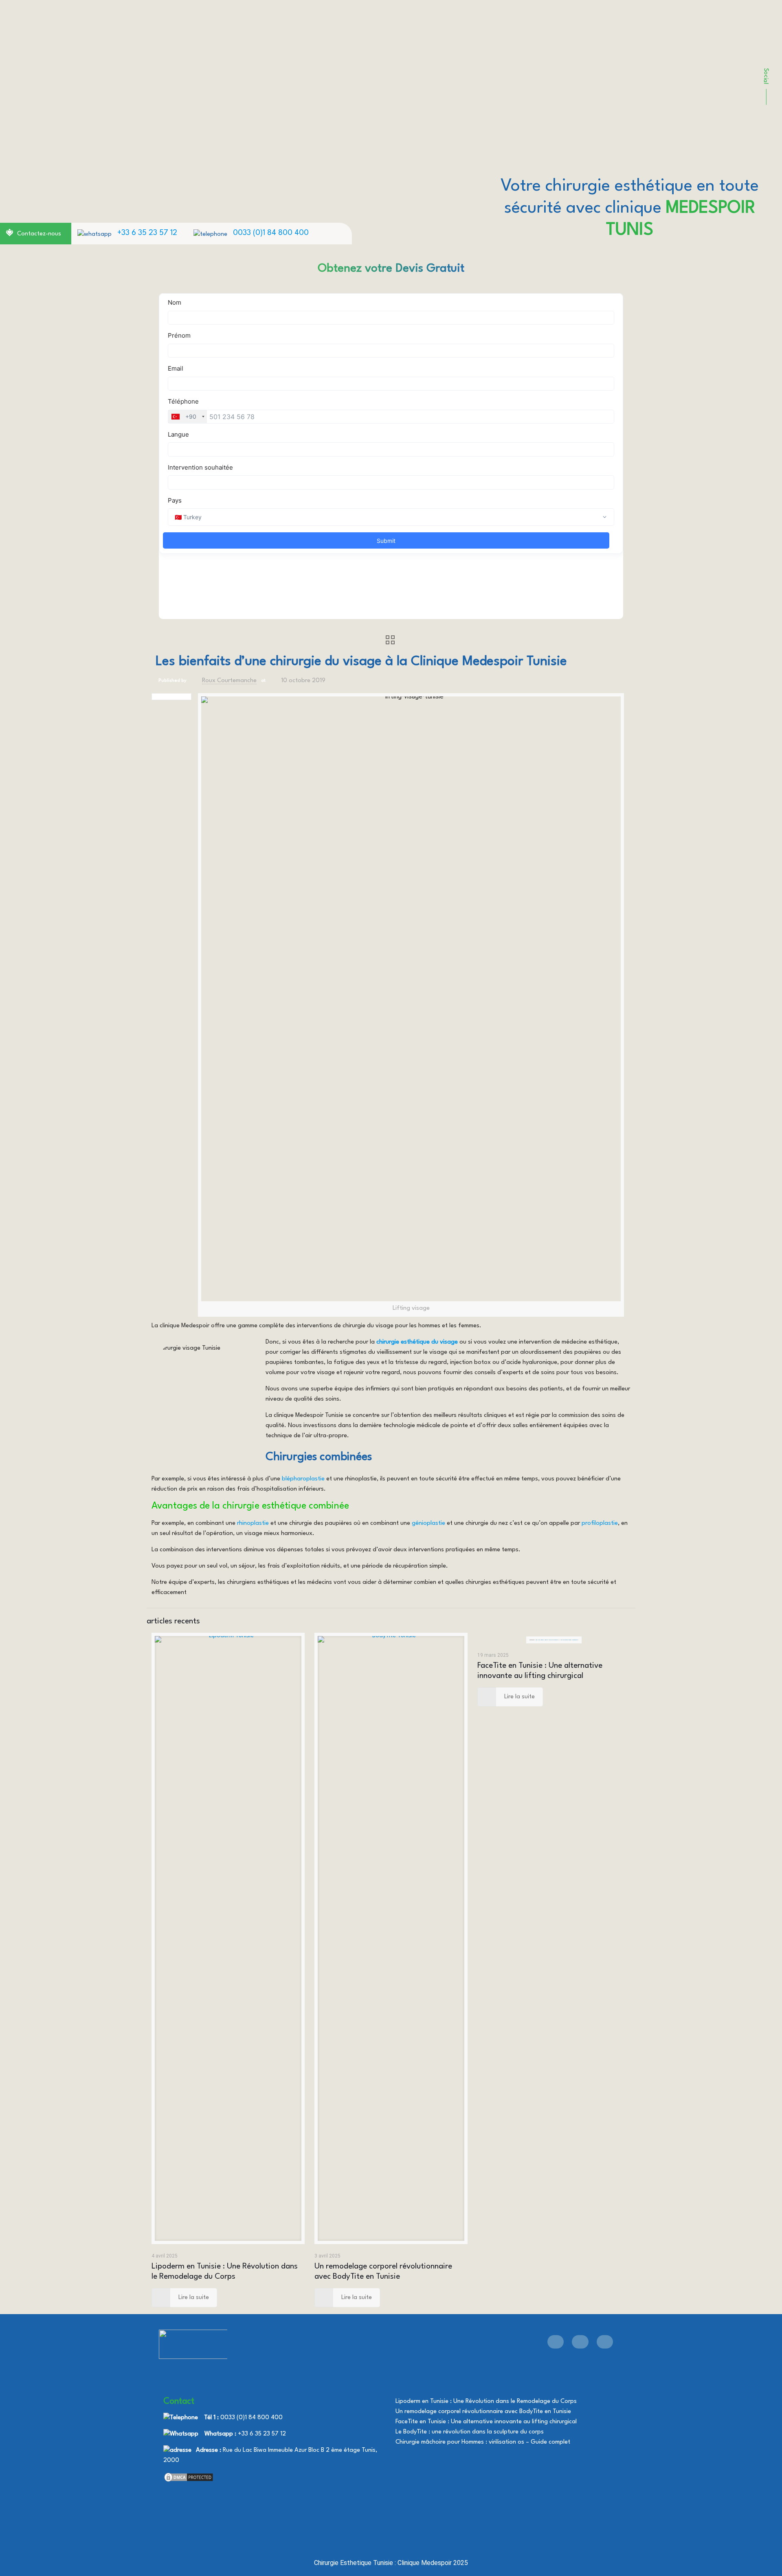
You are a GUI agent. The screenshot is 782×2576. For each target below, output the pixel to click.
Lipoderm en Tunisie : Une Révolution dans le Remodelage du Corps (486, 2401)
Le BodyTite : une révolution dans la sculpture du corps (470, 2432)
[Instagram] (605, 2342)
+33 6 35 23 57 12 (147, 233)
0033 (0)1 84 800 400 (271, 233)
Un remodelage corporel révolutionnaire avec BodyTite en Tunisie (483, 2412)
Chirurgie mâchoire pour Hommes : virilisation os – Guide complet (483, 2442)
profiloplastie (600, 1523)
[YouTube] (580, 2342)
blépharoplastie (303, 1479)
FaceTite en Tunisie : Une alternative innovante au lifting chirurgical (486, 2422)
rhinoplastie (253, 1523)
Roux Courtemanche (229, 681)
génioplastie (428, 1523)
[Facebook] (556, 2342)
